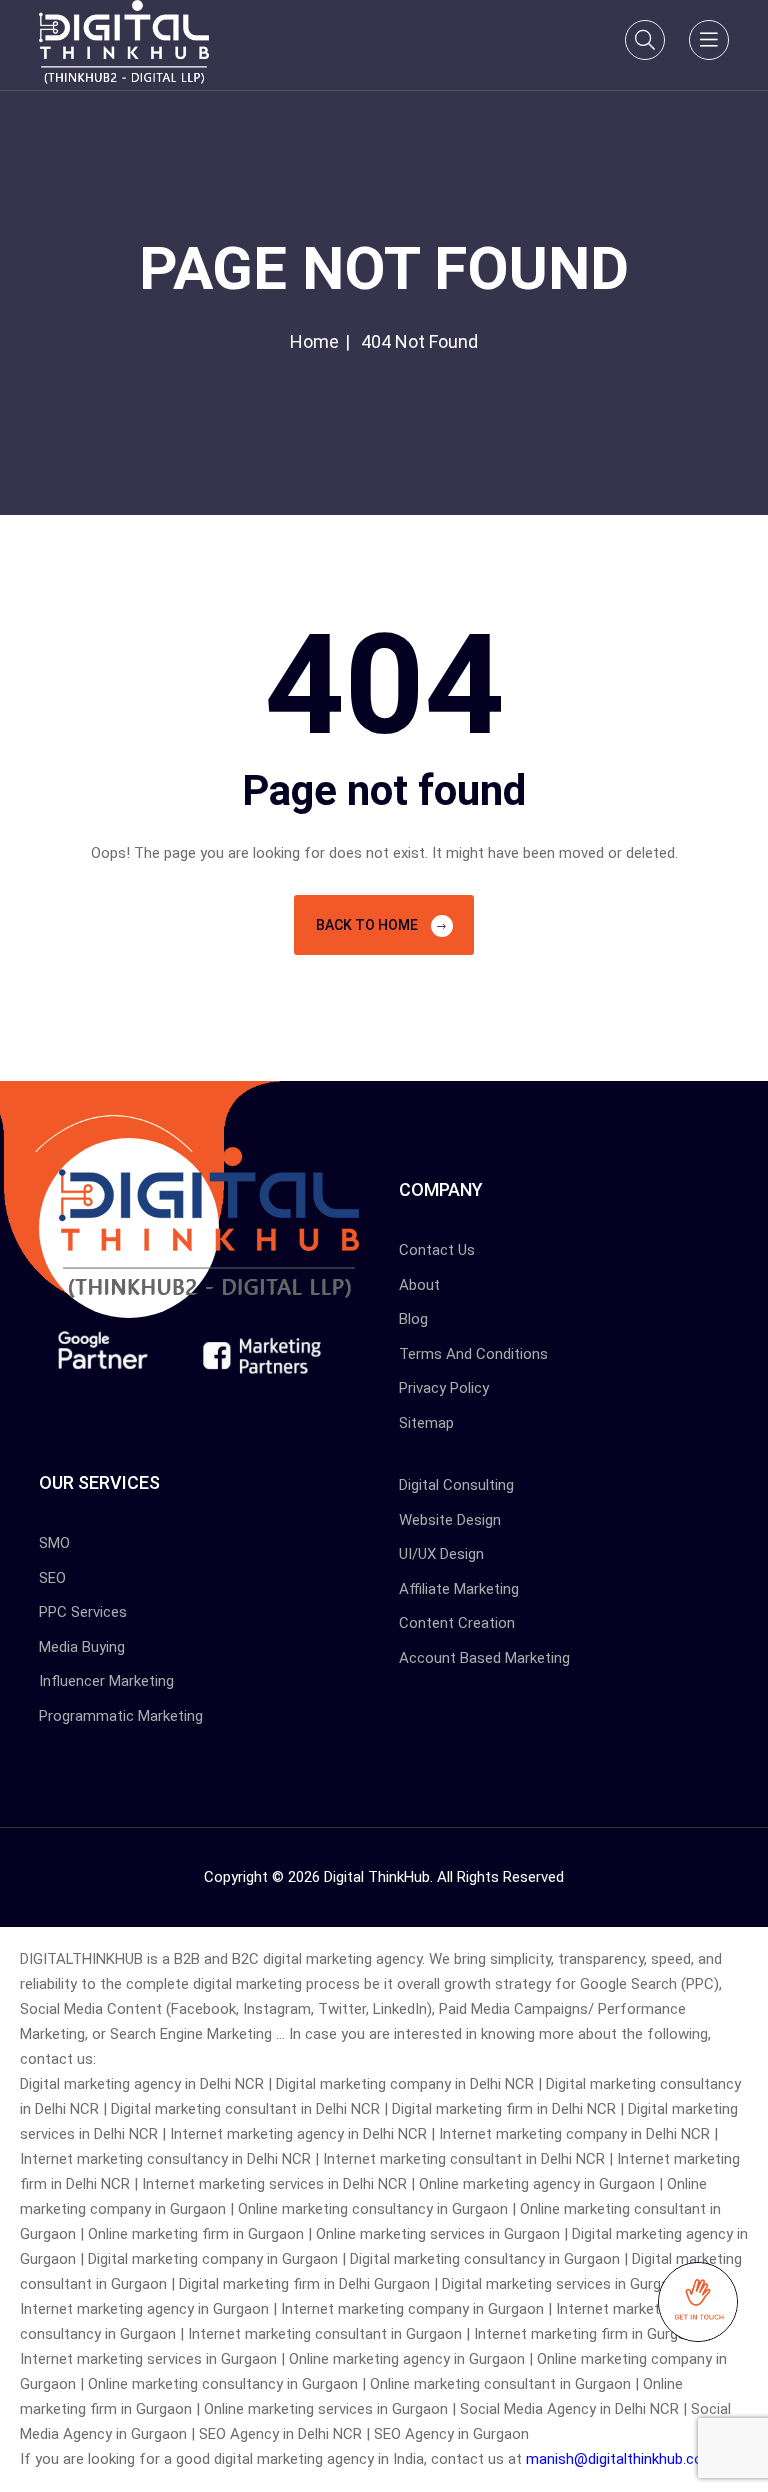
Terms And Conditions (473, 1354)
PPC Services (83, 1612)
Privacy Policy (444, 1388)
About (419, 1285)
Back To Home (368, 925)
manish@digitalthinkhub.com (621, 2459)
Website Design (450, 1520)
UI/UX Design (441, 1554)
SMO (54, 1543)
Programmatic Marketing (121, 1716)
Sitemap (426, 1423)
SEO (52, 1578)
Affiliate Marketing (459, 1589)
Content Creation (457, 1623)
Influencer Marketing (106, 1681)
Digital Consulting (456, 1485)
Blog (413, 1319)
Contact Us (437, 1250)
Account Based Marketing (484, 1658)
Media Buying (82, 1647)
